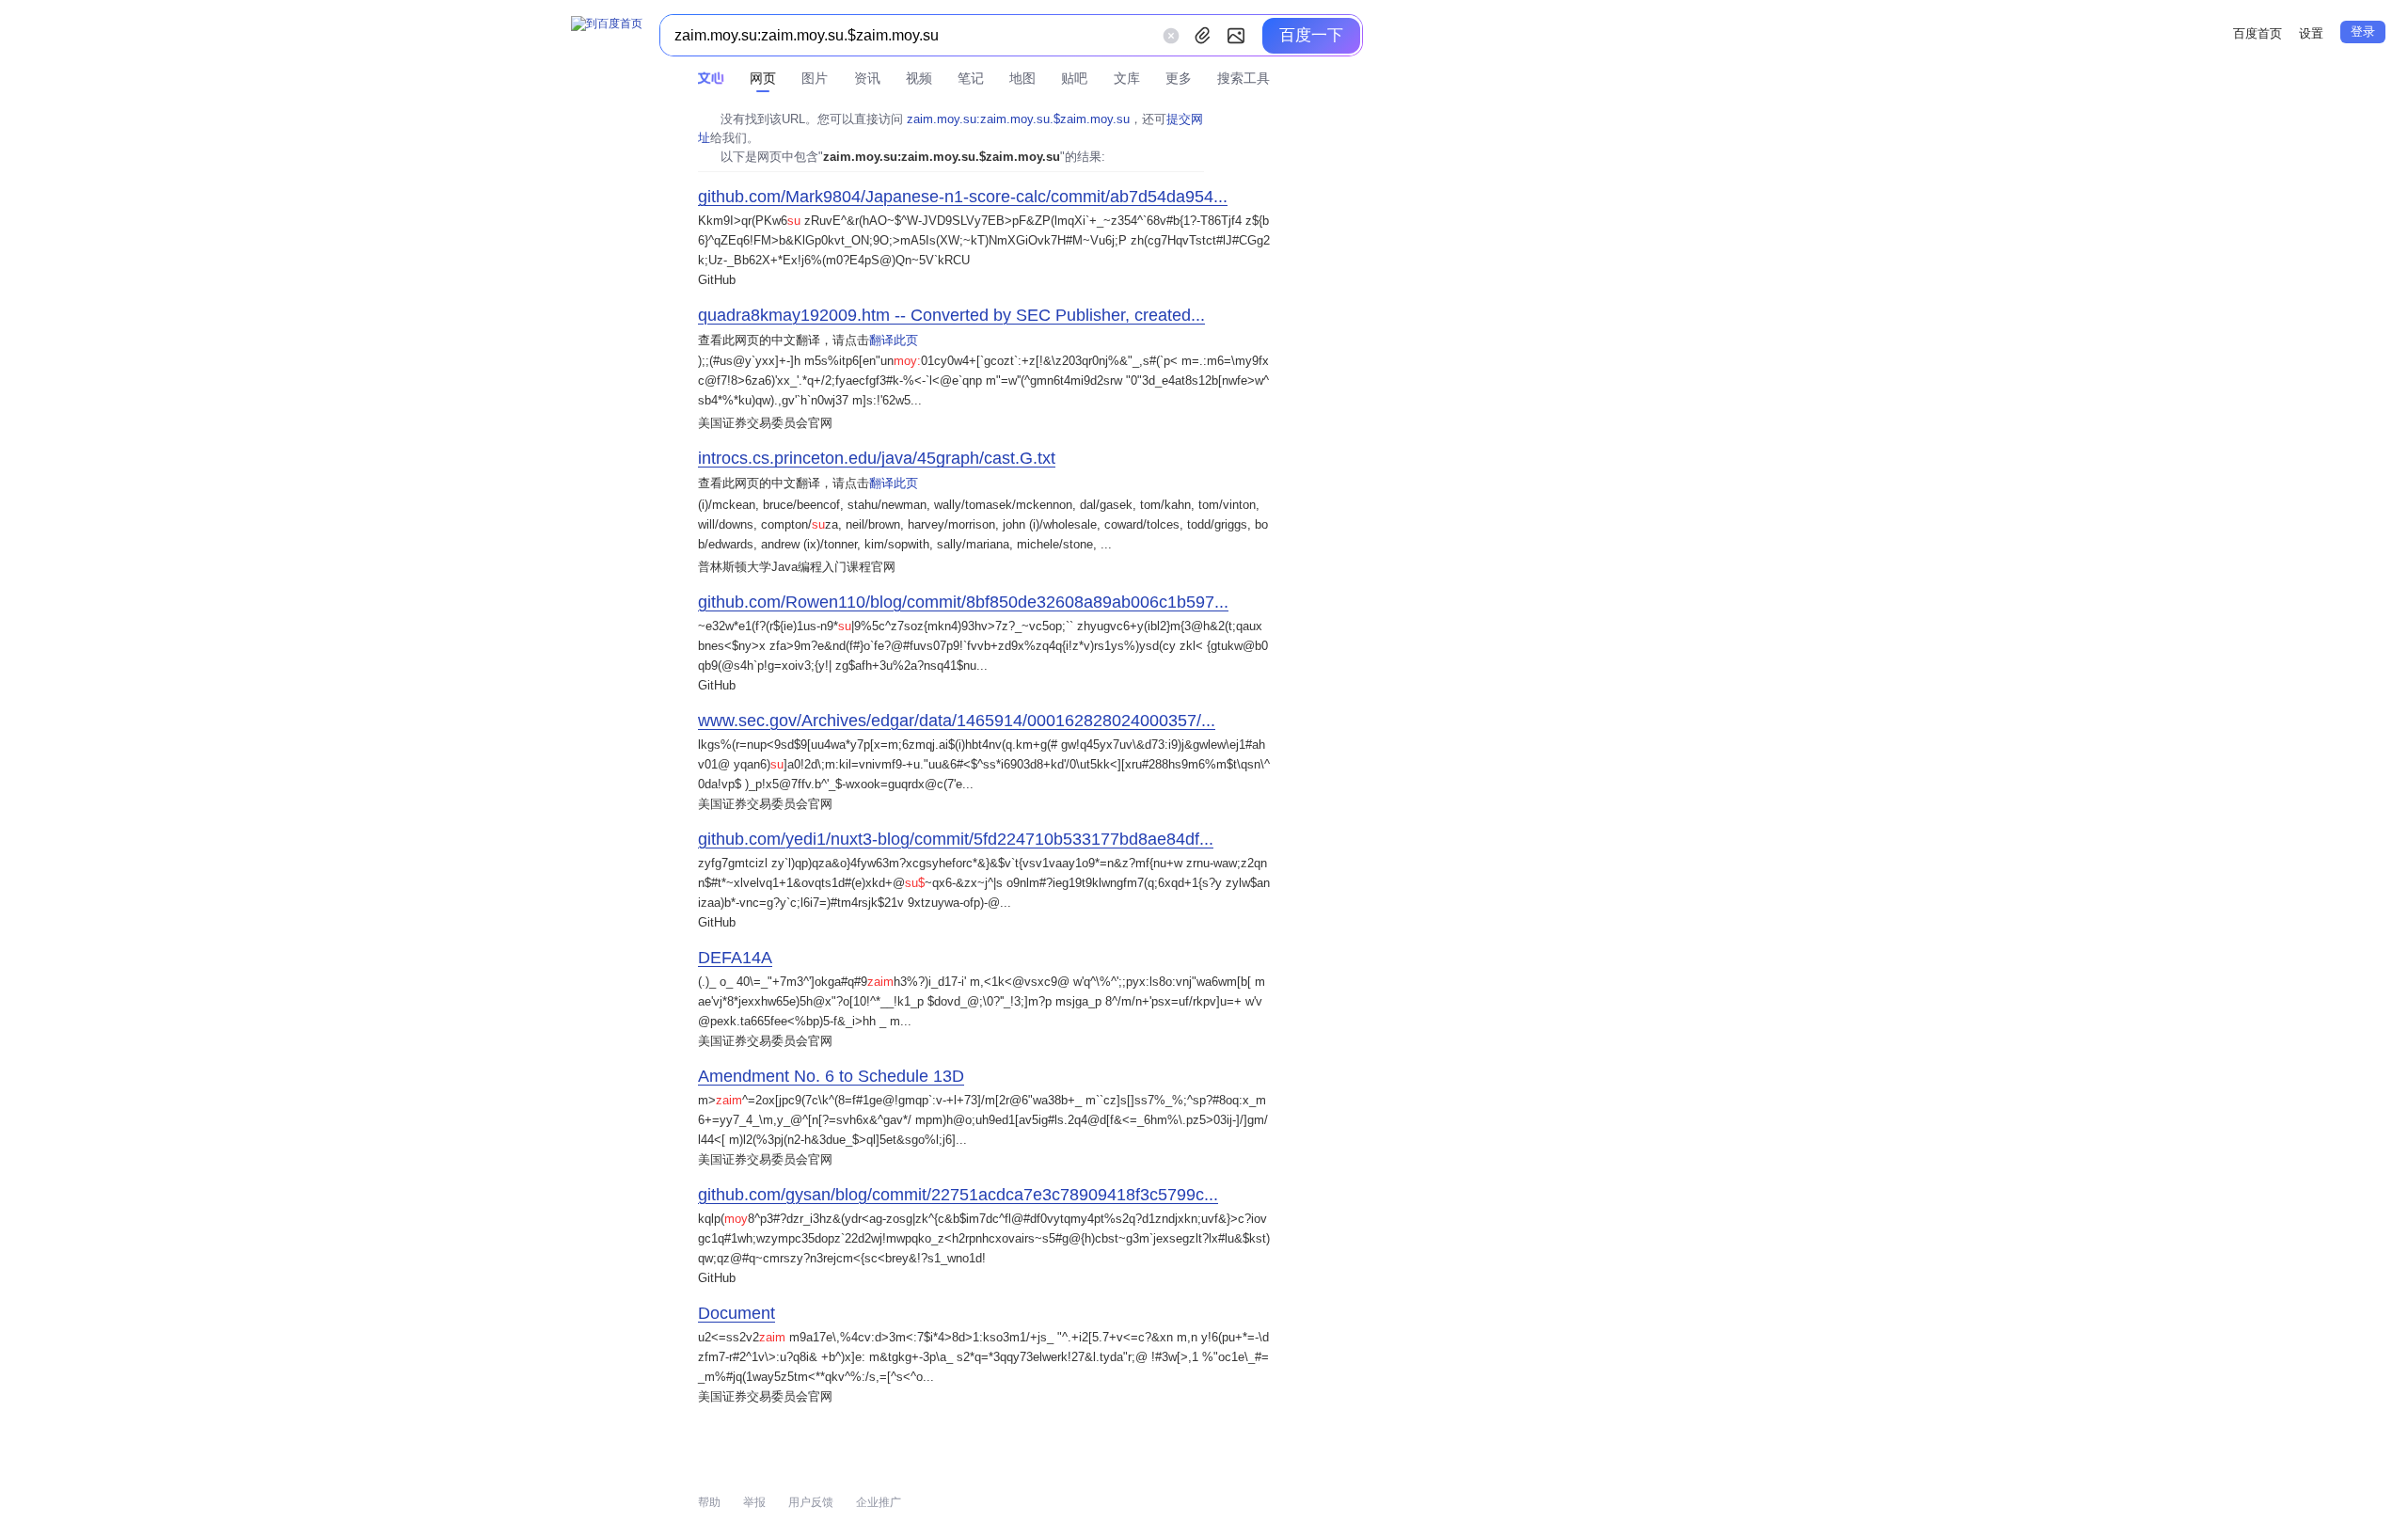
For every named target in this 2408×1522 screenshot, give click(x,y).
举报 (754, 1502)
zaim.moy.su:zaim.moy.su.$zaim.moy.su (1018, 119)
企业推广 (879, 1502)
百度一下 (1311, 35)
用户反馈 (811, 1502)
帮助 (709, 1502)
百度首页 (2257, 33)
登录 (2363, 32)
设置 (2311, 33)
